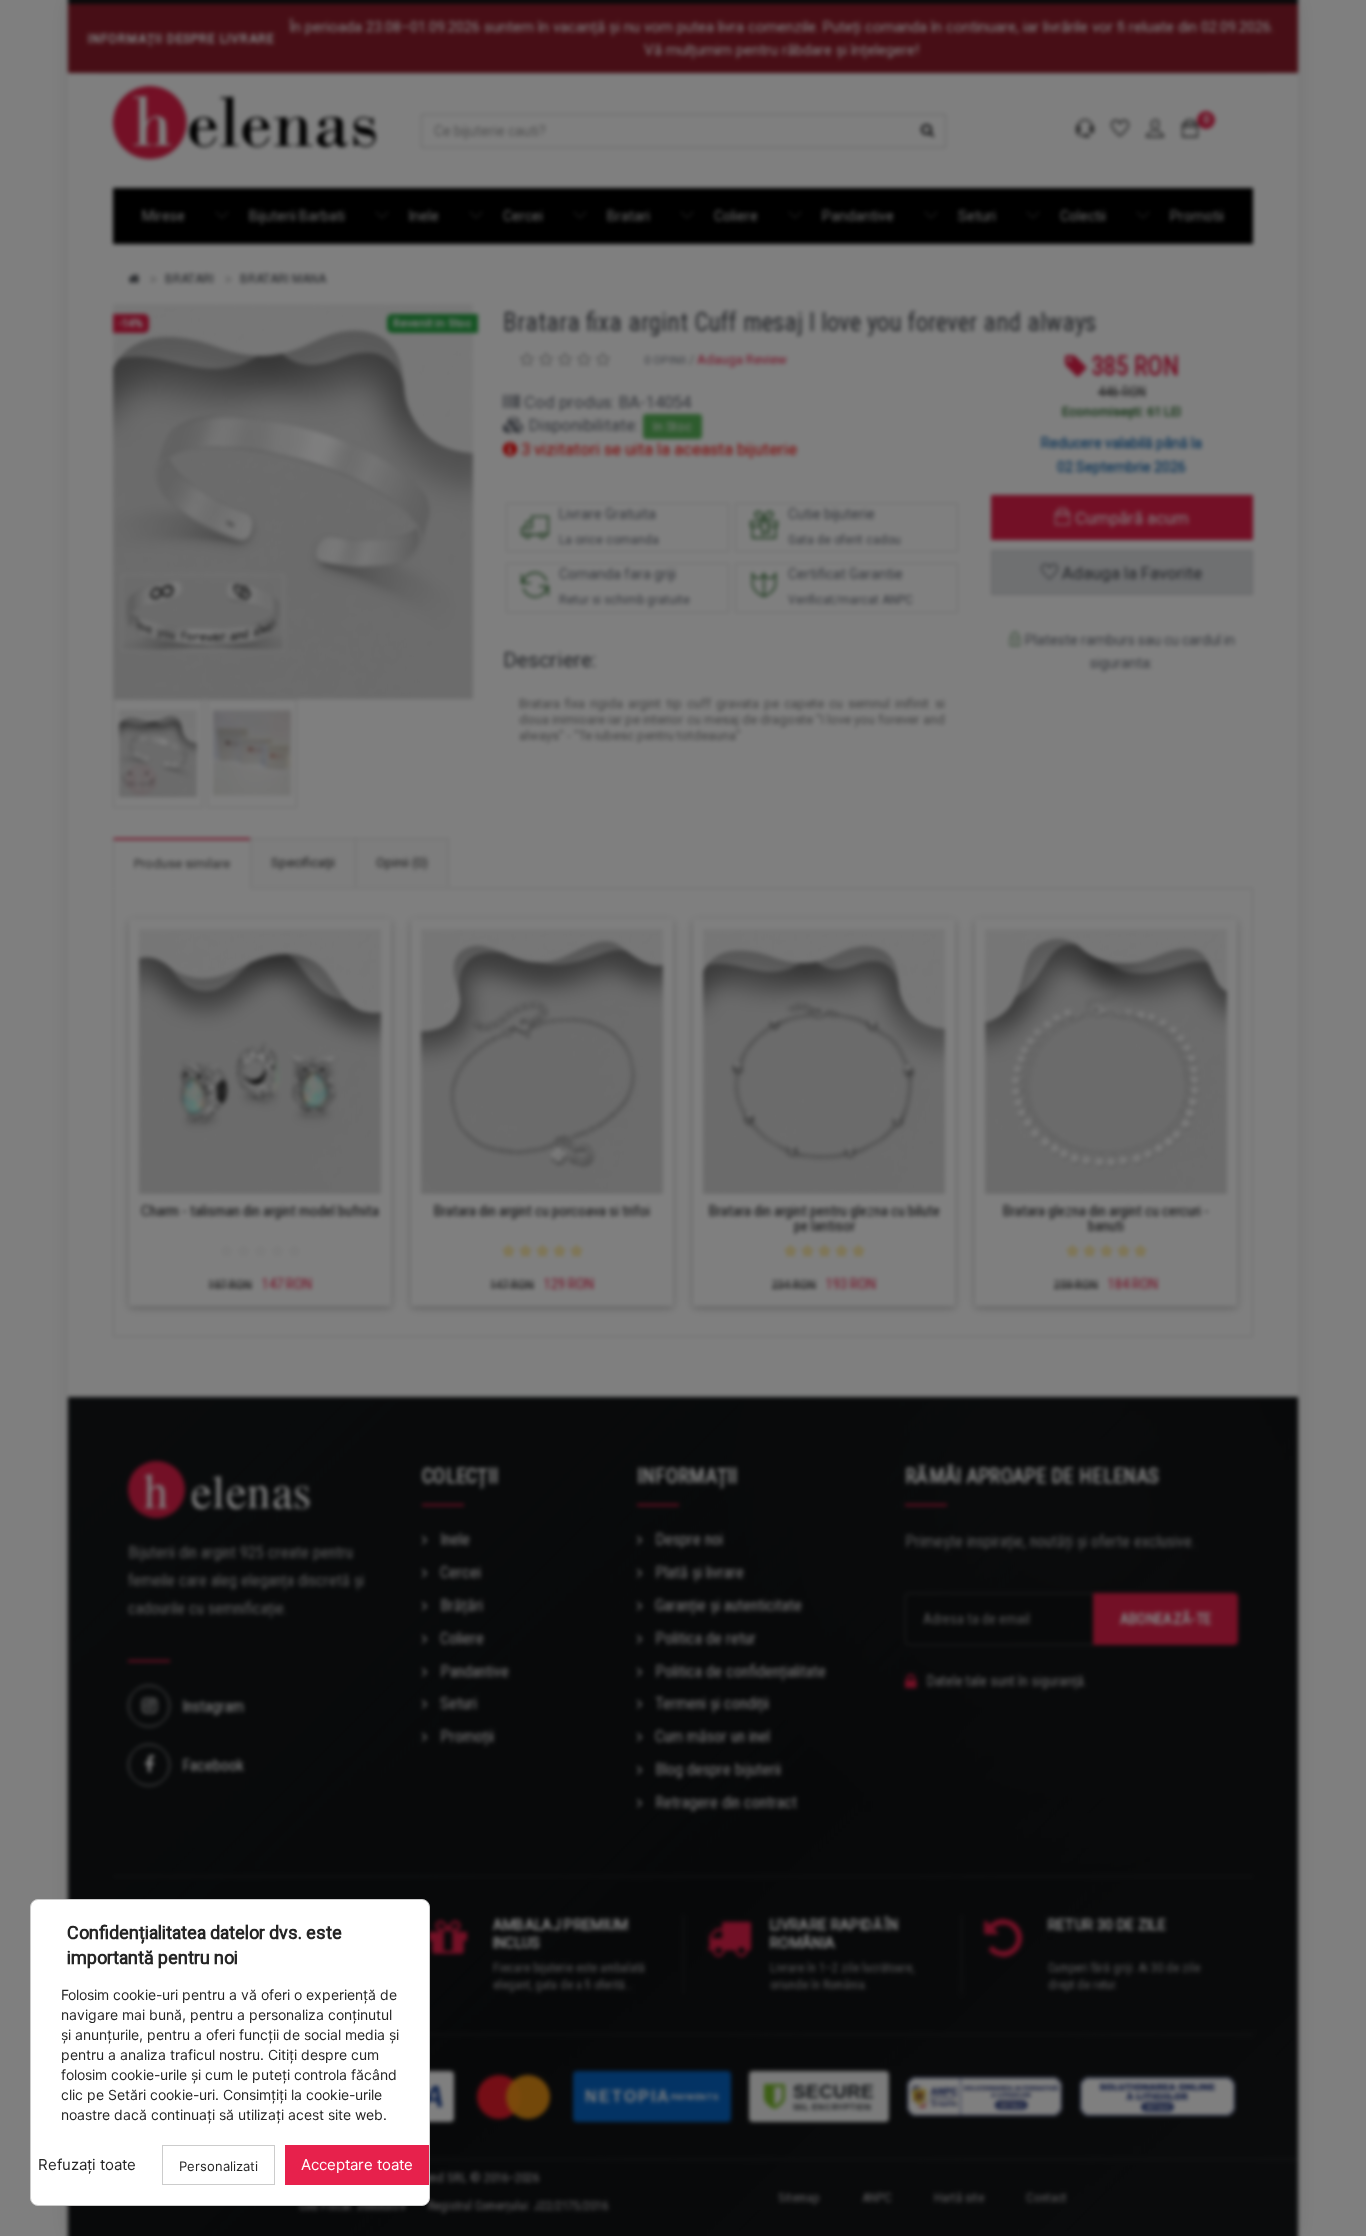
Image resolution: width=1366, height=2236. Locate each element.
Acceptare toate (357, 2164)
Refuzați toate (87, 2164)
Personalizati (218, 2166)
